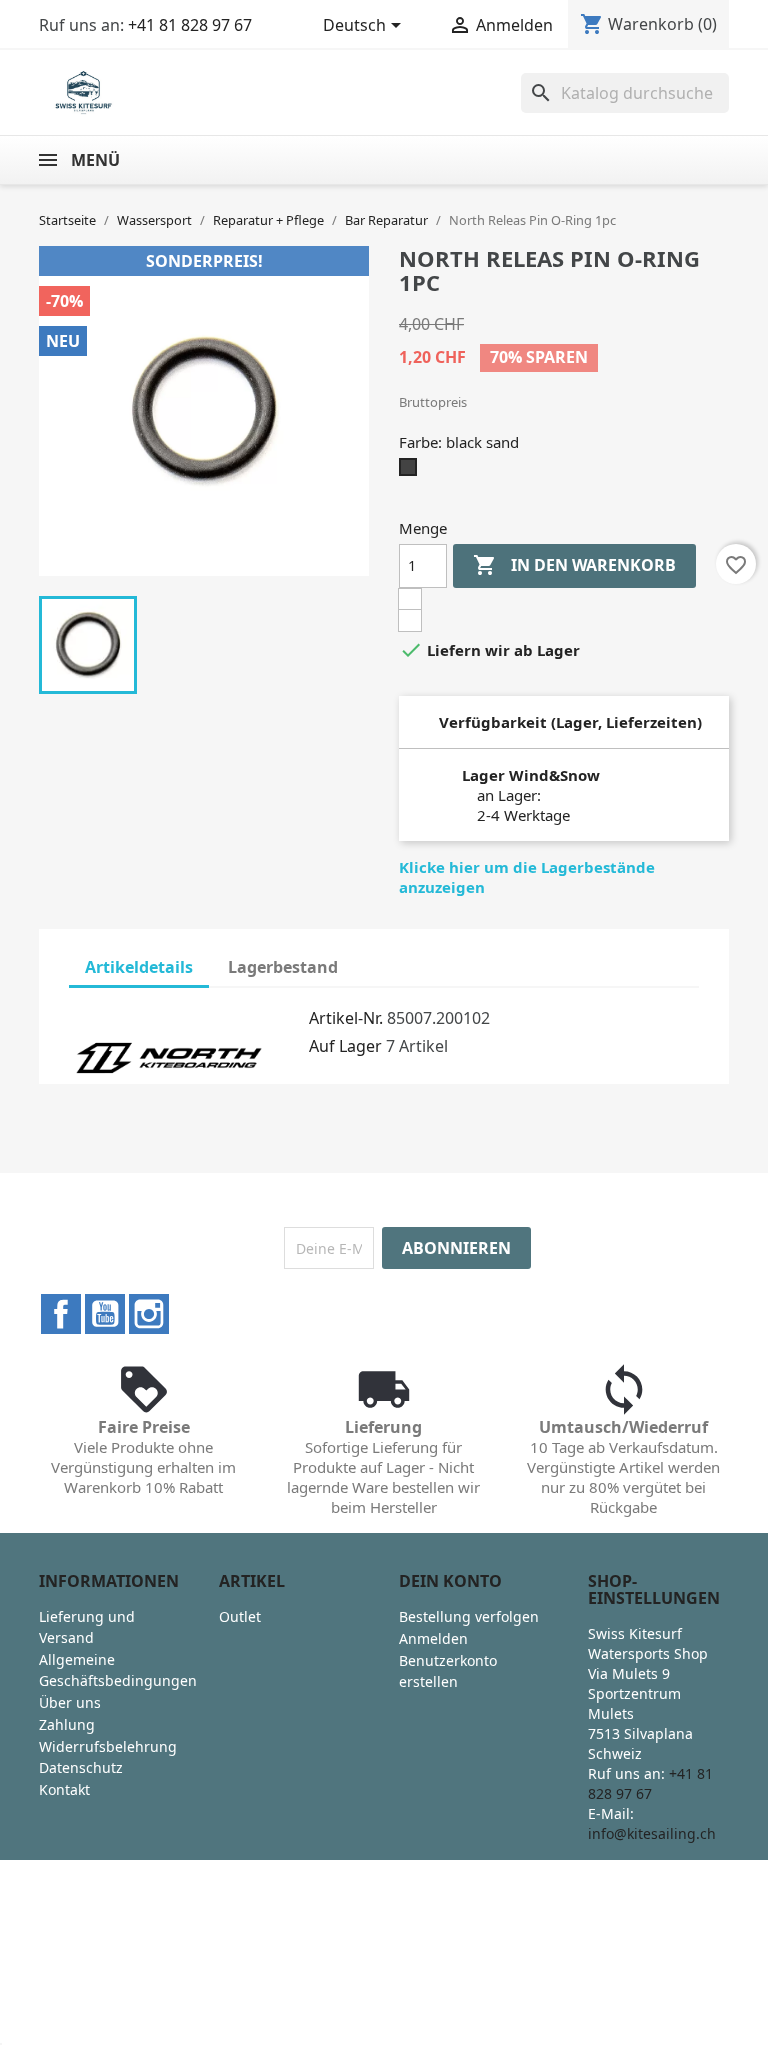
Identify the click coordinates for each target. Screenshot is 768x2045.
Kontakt (64, 1789)
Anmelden (433, 1638)
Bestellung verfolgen (469, 1616)
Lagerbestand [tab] (283, 967)
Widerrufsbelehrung (108, 1746)
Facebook (61, 1314)
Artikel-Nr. (346, 1018)
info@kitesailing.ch (652, 1833)
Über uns (70, 1702)
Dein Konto (450, 1581)
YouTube (105, 1314)
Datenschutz (81, 1767)
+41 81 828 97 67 (190, 25)
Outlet (240, 1616)
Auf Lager (345, 1046)
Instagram (149, 1314)
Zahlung (67, 1724)
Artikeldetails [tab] (139, 967)
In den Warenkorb (574, 565)
